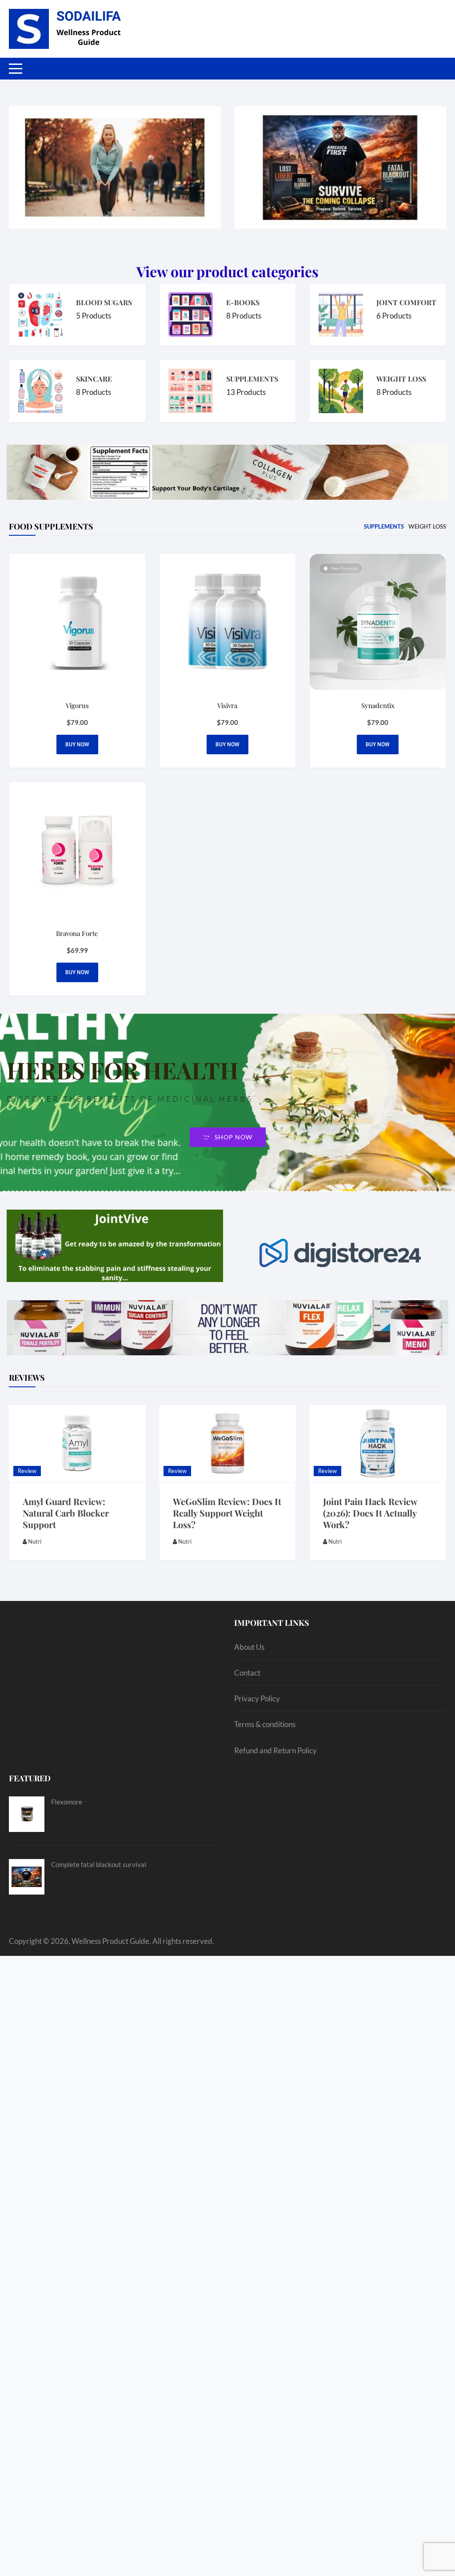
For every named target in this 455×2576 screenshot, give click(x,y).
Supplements (252, 379)
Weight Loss (401, 379)
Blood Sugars (104, 302)
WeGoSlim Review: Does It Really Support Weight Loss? (227, 1513)
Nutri (35, 1541)
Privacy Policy (257, 1698)
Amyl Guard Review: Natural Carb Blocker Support (66, 1513)
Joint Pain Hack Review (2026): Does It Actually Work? (370, 1513)
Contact (247, 1673)
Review (27, 1471)
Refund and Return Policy (275, 1750)
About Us (249, 1647)
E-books (243, 302)
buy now (77, 745)
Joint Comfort (406, 302)
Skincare (94, 379)
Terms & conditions (265, 1724)
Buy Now (378, 745)
